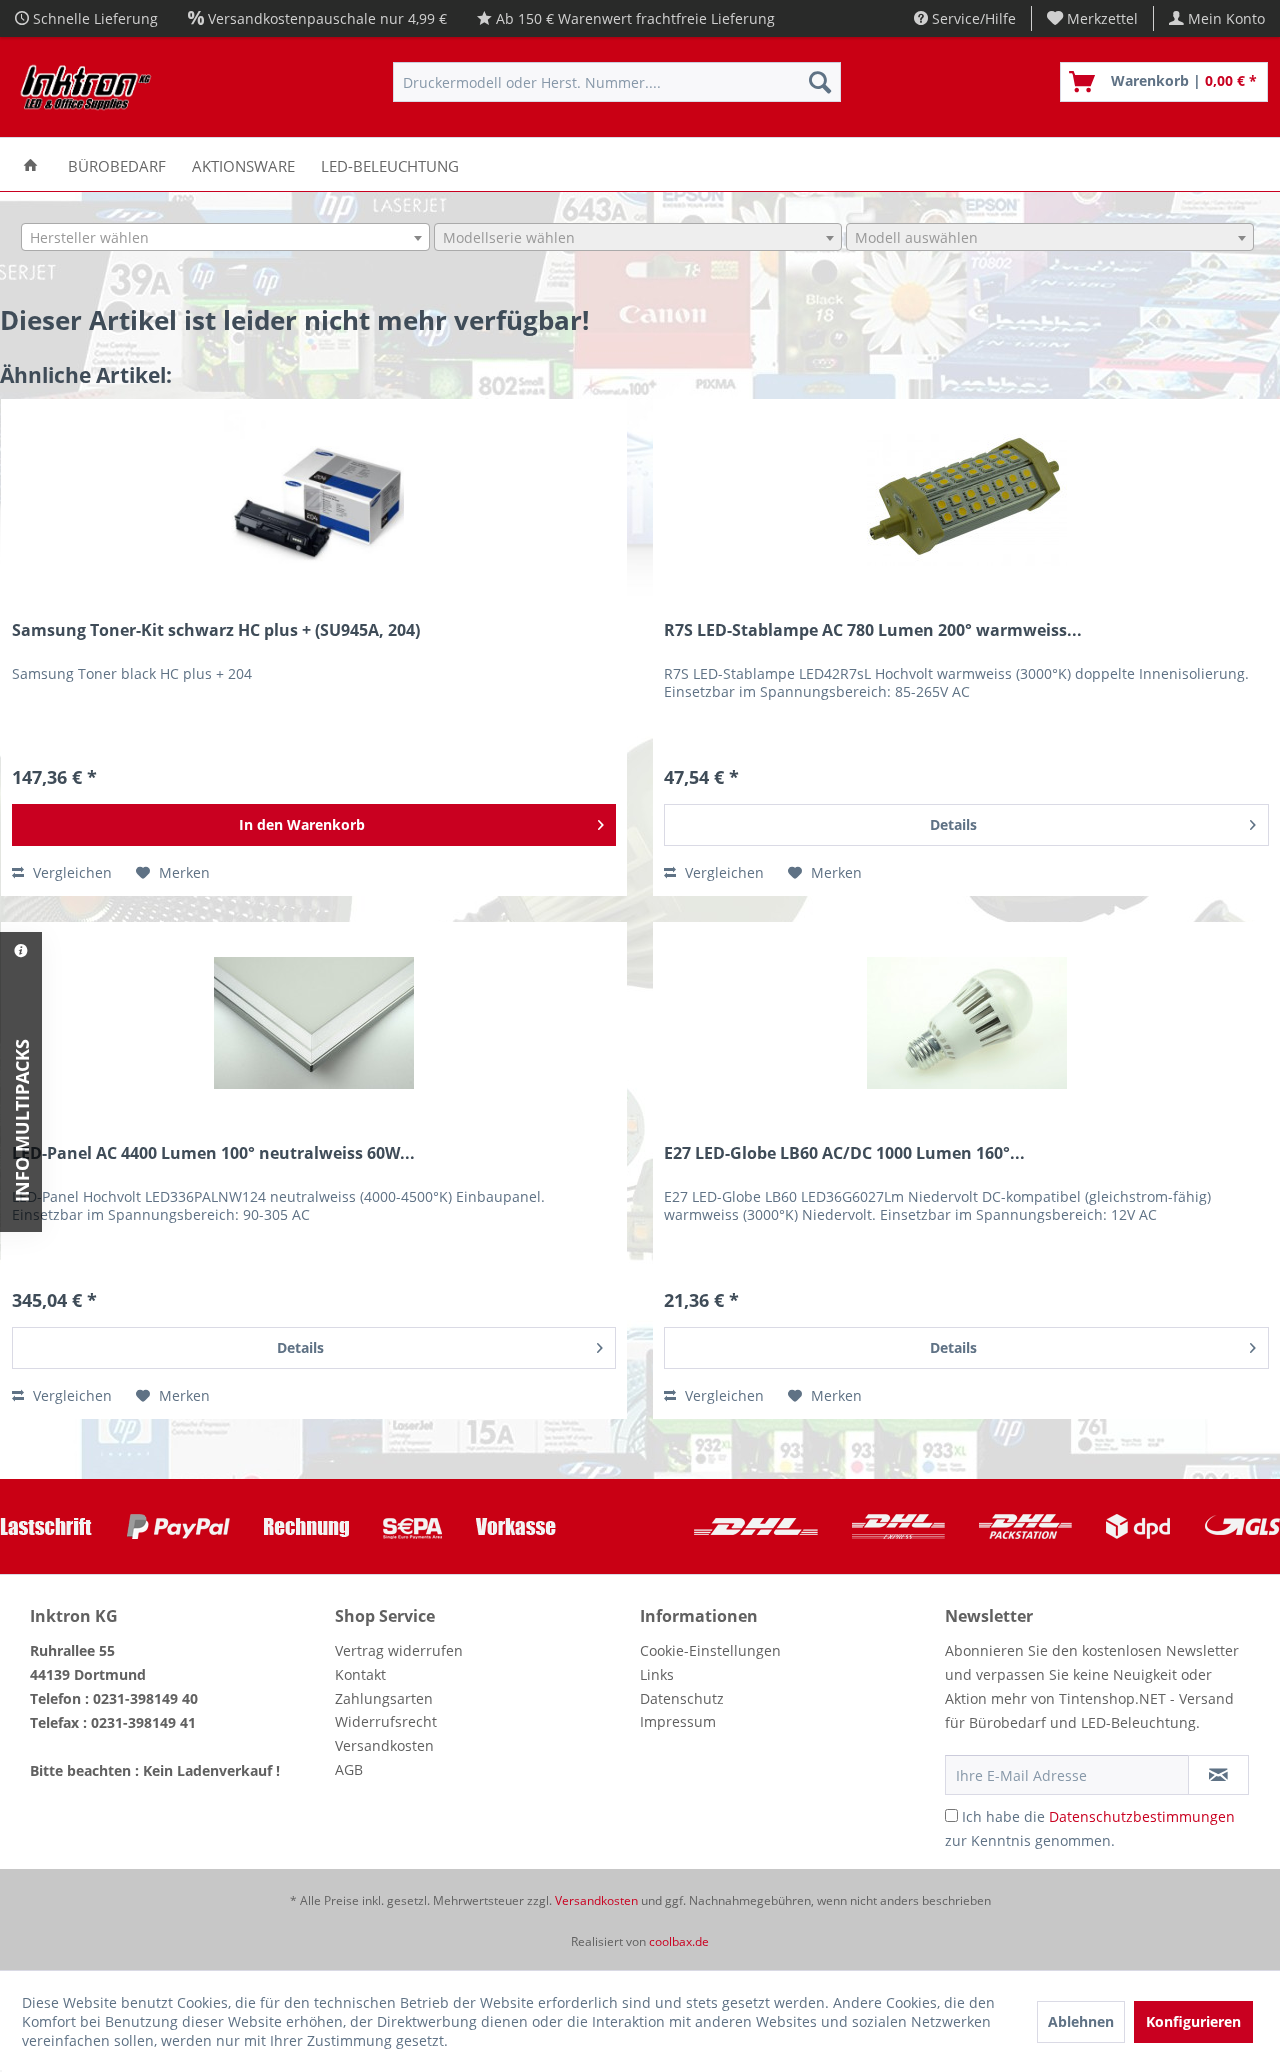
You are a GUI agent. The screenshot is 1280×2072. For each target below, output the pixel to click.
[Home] (30, 164)
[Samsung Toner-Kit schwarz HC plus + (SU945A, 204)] (314, 500)
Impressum (678, 1721)
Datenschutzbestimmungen (1142, 1816)
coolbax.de (679, 1941)
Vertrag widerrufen (399, 1650)
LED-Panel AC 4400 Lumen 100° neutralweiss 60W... (213, 1153)
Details (953, 824)
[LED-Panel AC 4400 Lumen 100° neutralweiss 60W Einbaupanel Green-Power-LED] (314, 1023)
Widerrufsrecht (386, 1721)
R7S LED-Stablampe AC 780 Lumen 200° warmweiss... (873, 630)
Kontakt (360, 1674)
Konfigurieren (1193, 2021)
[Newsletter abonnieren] (1218, 1775)
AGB (349, 1769)
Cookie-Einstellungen (710, 1650)
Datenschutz (682, 1698)
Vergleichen (70, 872)
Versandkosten (384, 1745)
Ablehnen (1081, 2021)
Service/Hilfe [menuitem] (972, 18)
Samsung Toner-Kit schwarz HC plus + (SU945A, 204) (216, 630)
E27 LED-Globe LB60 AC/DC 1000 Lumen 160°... (844, 1153)
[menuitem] (1093, 18)
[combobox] (225, 237)
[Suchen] (820, 82)
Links (657, 1674)
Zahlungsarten (384, 1698)
